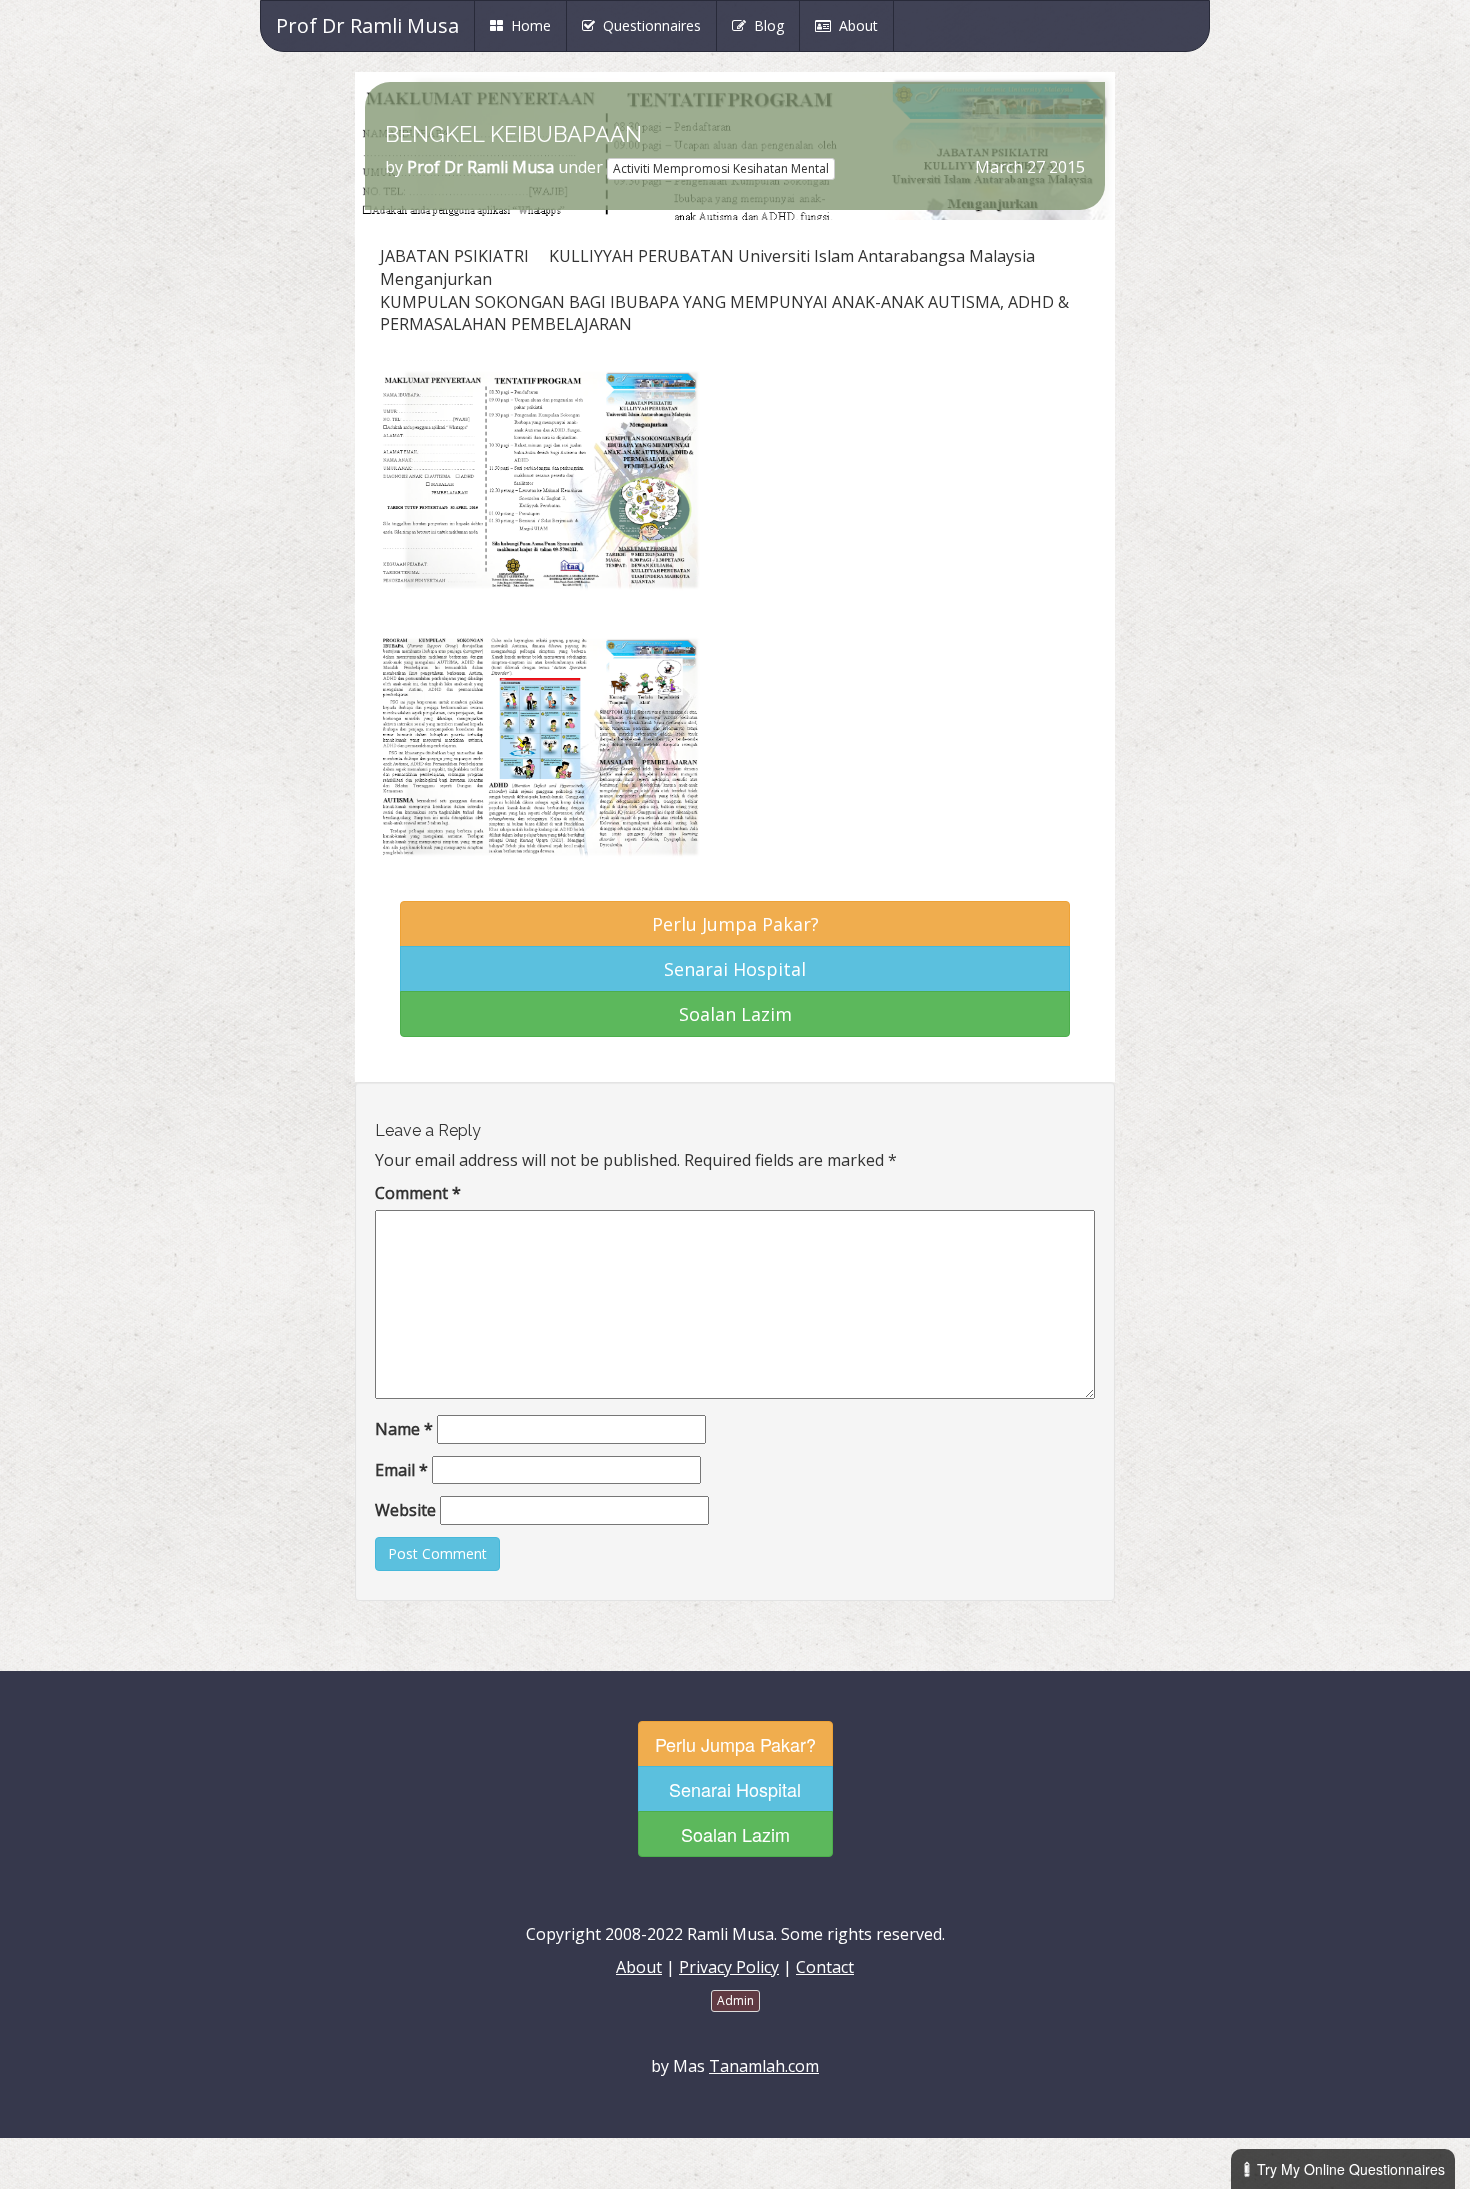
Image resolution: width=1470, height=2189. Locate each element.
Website (405, 1510)
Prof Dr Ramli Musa (367, 25)
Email (401, 1470)
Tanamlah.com (764, 2066)
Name (404, 1429)
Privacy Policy (729, 1967)
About (854, 25)
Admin (735, 2000)
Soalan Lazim (735, 1014)
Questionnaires (648, 25)
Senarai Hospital (735, 969)
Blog (765, 25)
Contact (825, 1967)
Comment (418, 1193)
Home (534, 25)
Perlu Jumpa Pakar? (735, 924)
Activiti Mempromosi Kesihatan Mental (721, 168)
